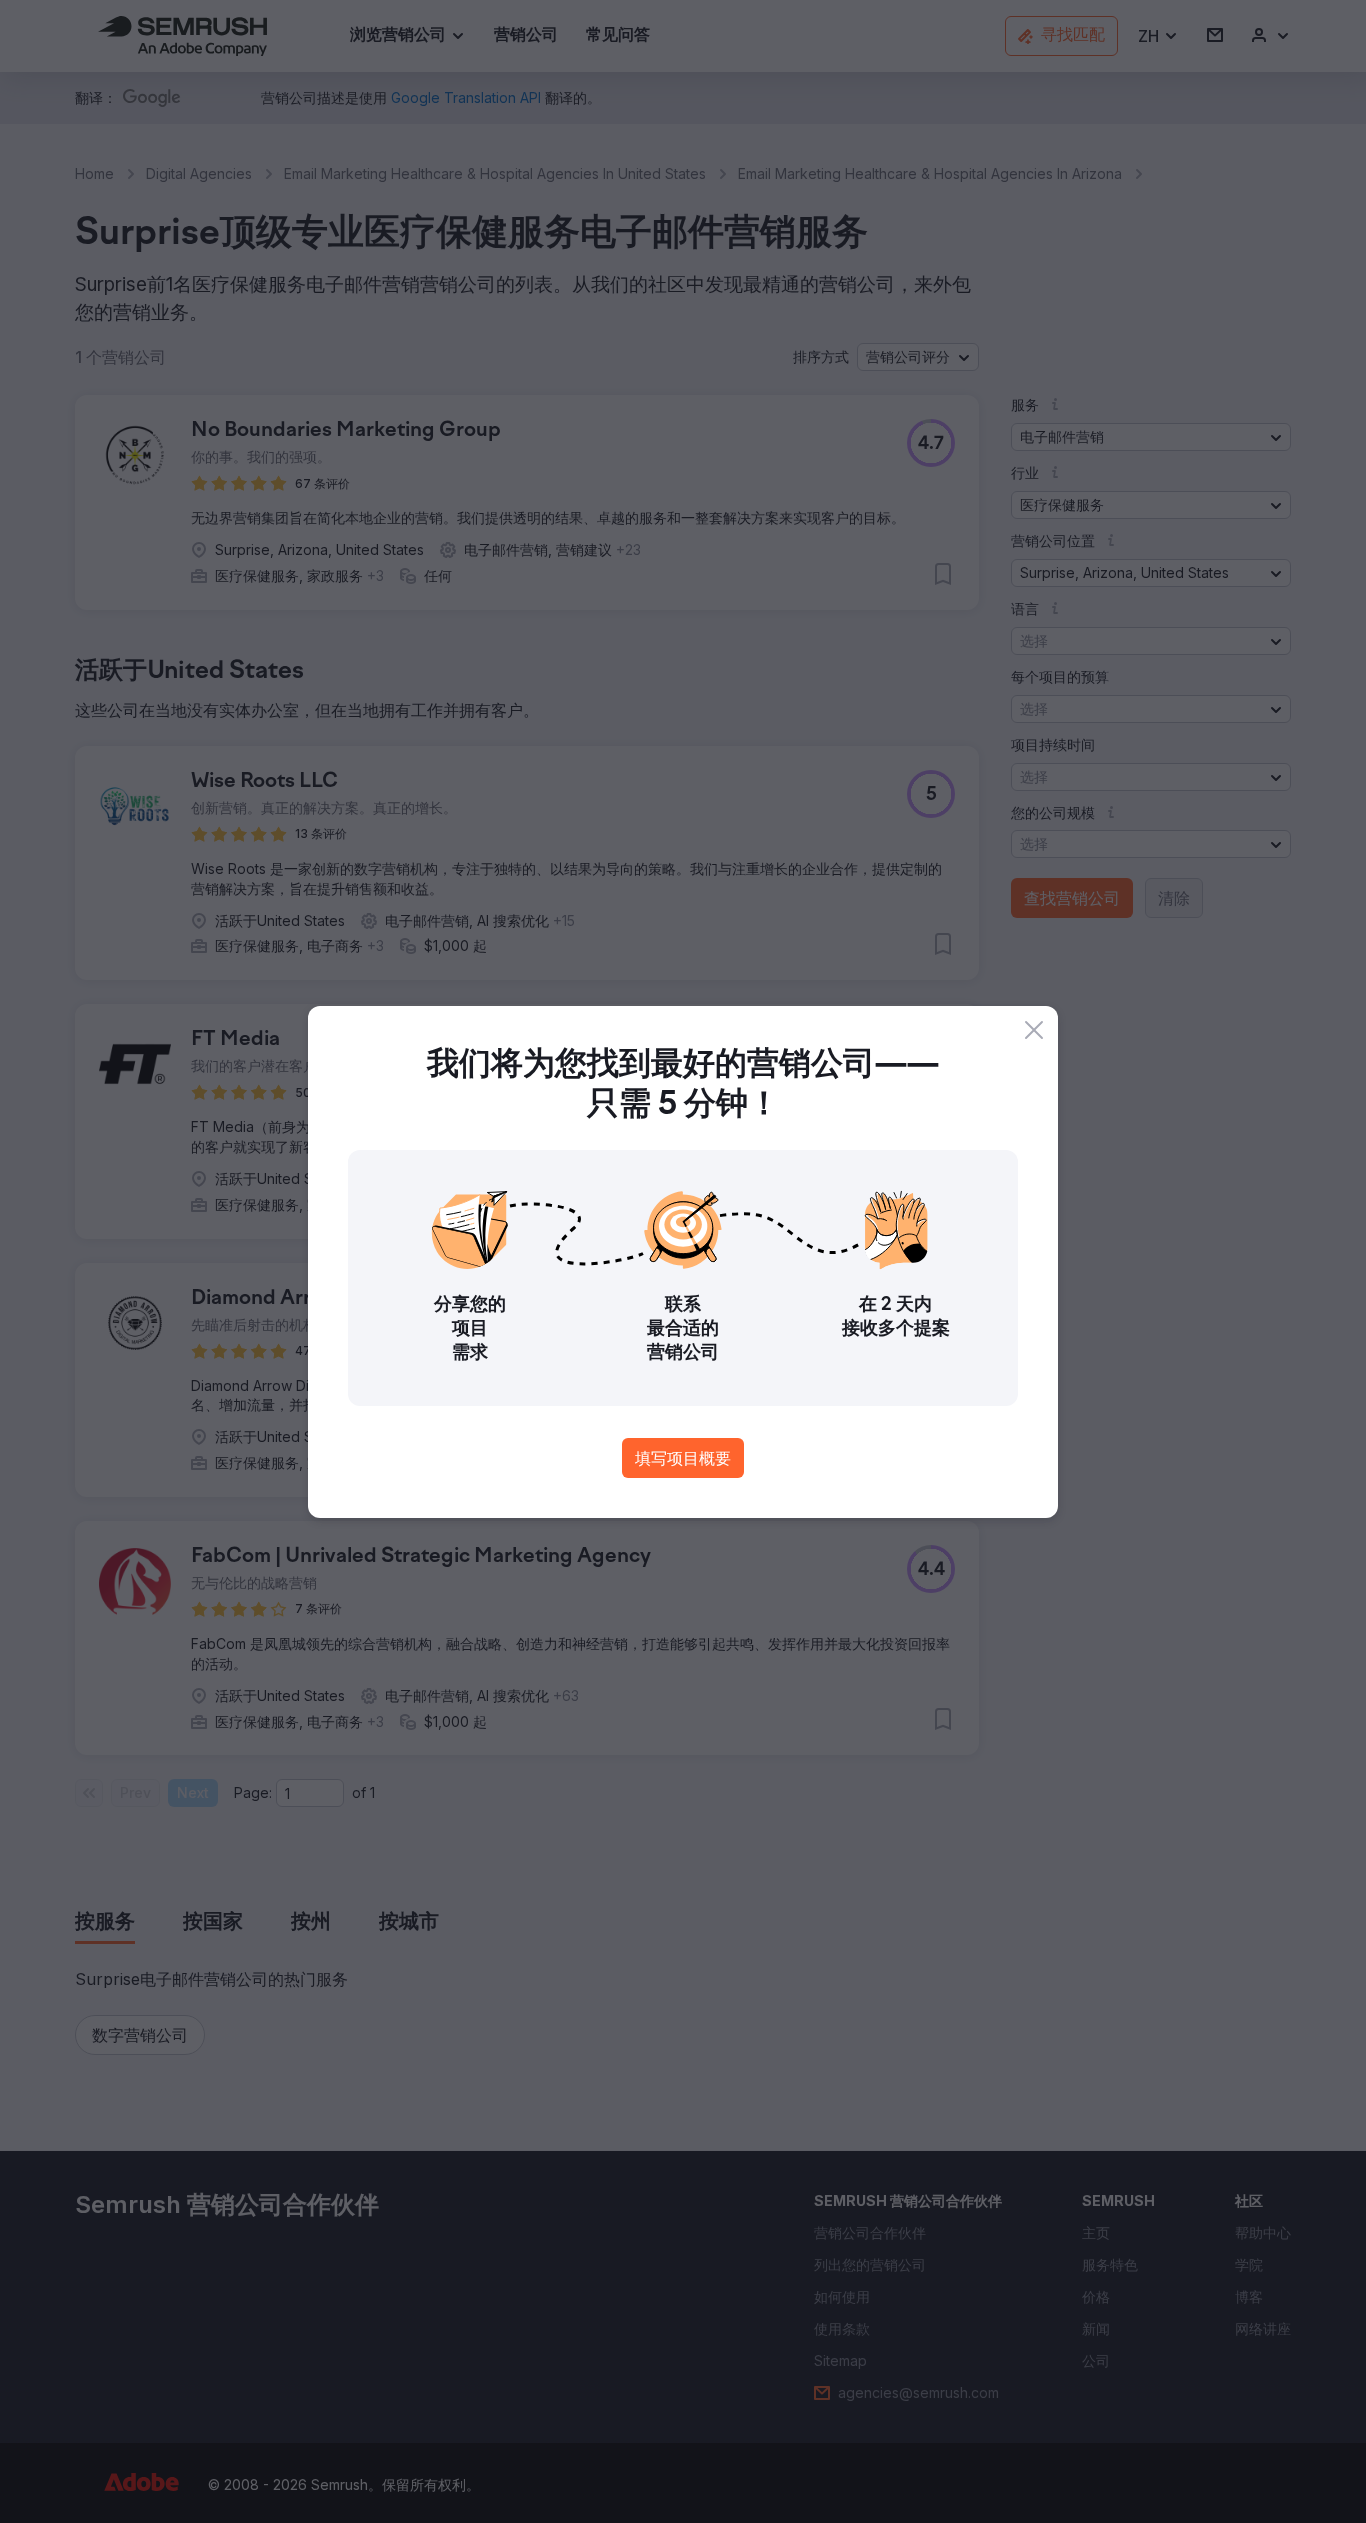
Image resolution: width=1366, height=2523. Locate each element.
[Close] (1034, 1030)
